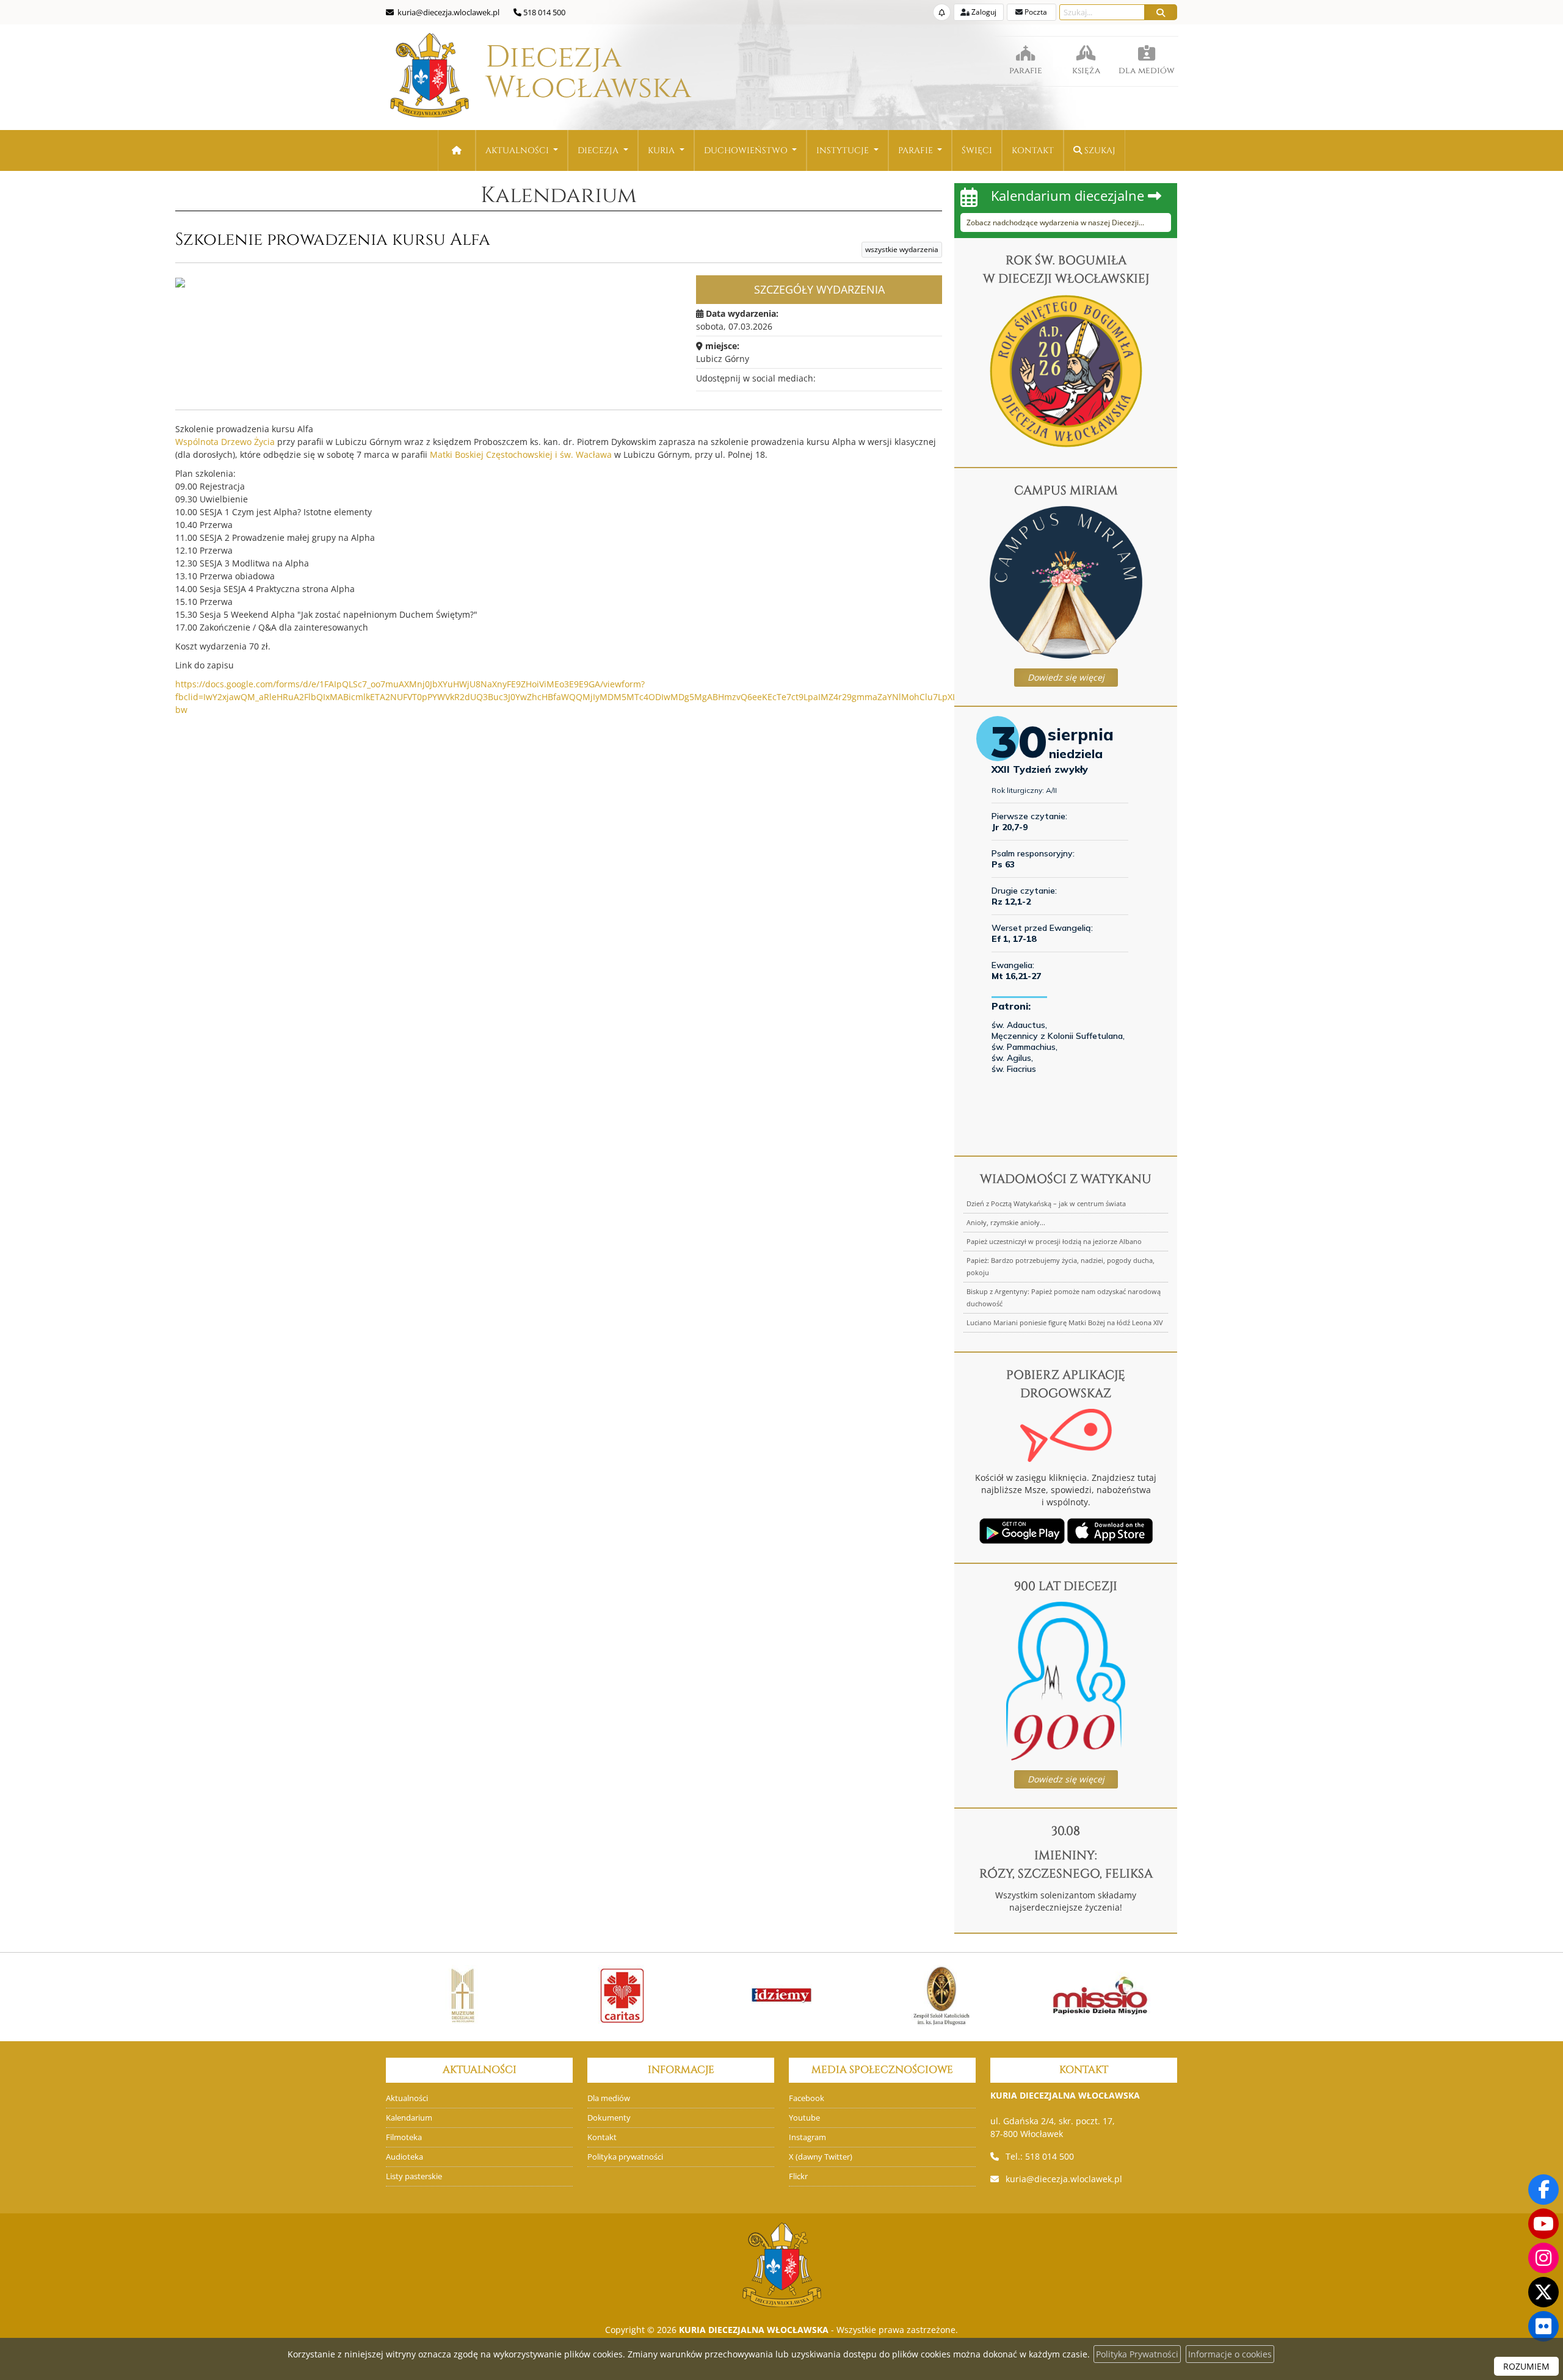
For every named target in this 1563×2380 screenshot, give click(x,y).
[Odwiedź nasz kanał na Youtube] (1543, 2224)
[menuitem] (522, 150)
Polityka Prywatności (1137, 2354)
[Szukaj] (1161, 12)
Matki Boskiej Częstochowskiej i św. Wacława (521, 454)
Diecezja (553, 73)
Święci (977, 150)
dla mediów (1147, 71)
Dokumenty (609, 2118)
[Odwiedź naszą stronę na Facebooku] (1543, 2190)
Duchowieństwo (747, 150)
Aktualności (518, 150)
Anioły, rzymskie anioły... (1006, 1222)
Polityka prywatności (625, 2157)
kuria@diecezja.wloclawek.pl (1064, 2179)
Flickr (798, 2176)
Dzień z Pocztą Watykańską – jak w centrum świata (1046, 1203)
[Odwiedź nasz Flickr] (1543, 2326)
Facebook (807, 2098)
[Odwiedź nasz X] (1543, 2292)
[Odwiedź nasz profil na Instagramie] (1543, 2258)
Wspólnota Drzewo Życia (225, 442)
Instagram (807, 2137)
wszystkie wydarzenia (902, 249)
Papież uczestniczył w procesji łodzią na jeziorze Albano (1054, 1241)
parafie (1026, 71)
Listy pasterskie (414, 2176)
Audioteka (404, 2157)
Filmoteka (404, 2137)
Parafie (917, 150)
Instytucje (844, 150)
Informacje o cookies (1230, 2354)
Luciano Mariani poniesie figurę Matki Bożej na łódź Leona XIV (1065, 1322)
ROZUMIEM (1526, 2366)
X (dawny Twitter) (821, 2157)
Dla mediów (609, 2098)
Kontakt (1033, 150)
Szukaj (1099, 150)
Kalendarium (559, 195)
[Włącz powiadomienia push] (942, 12)
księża (1086, 71)
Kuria (662, 150)
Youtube (804, 2118)
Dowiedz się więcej (1066, 677)
